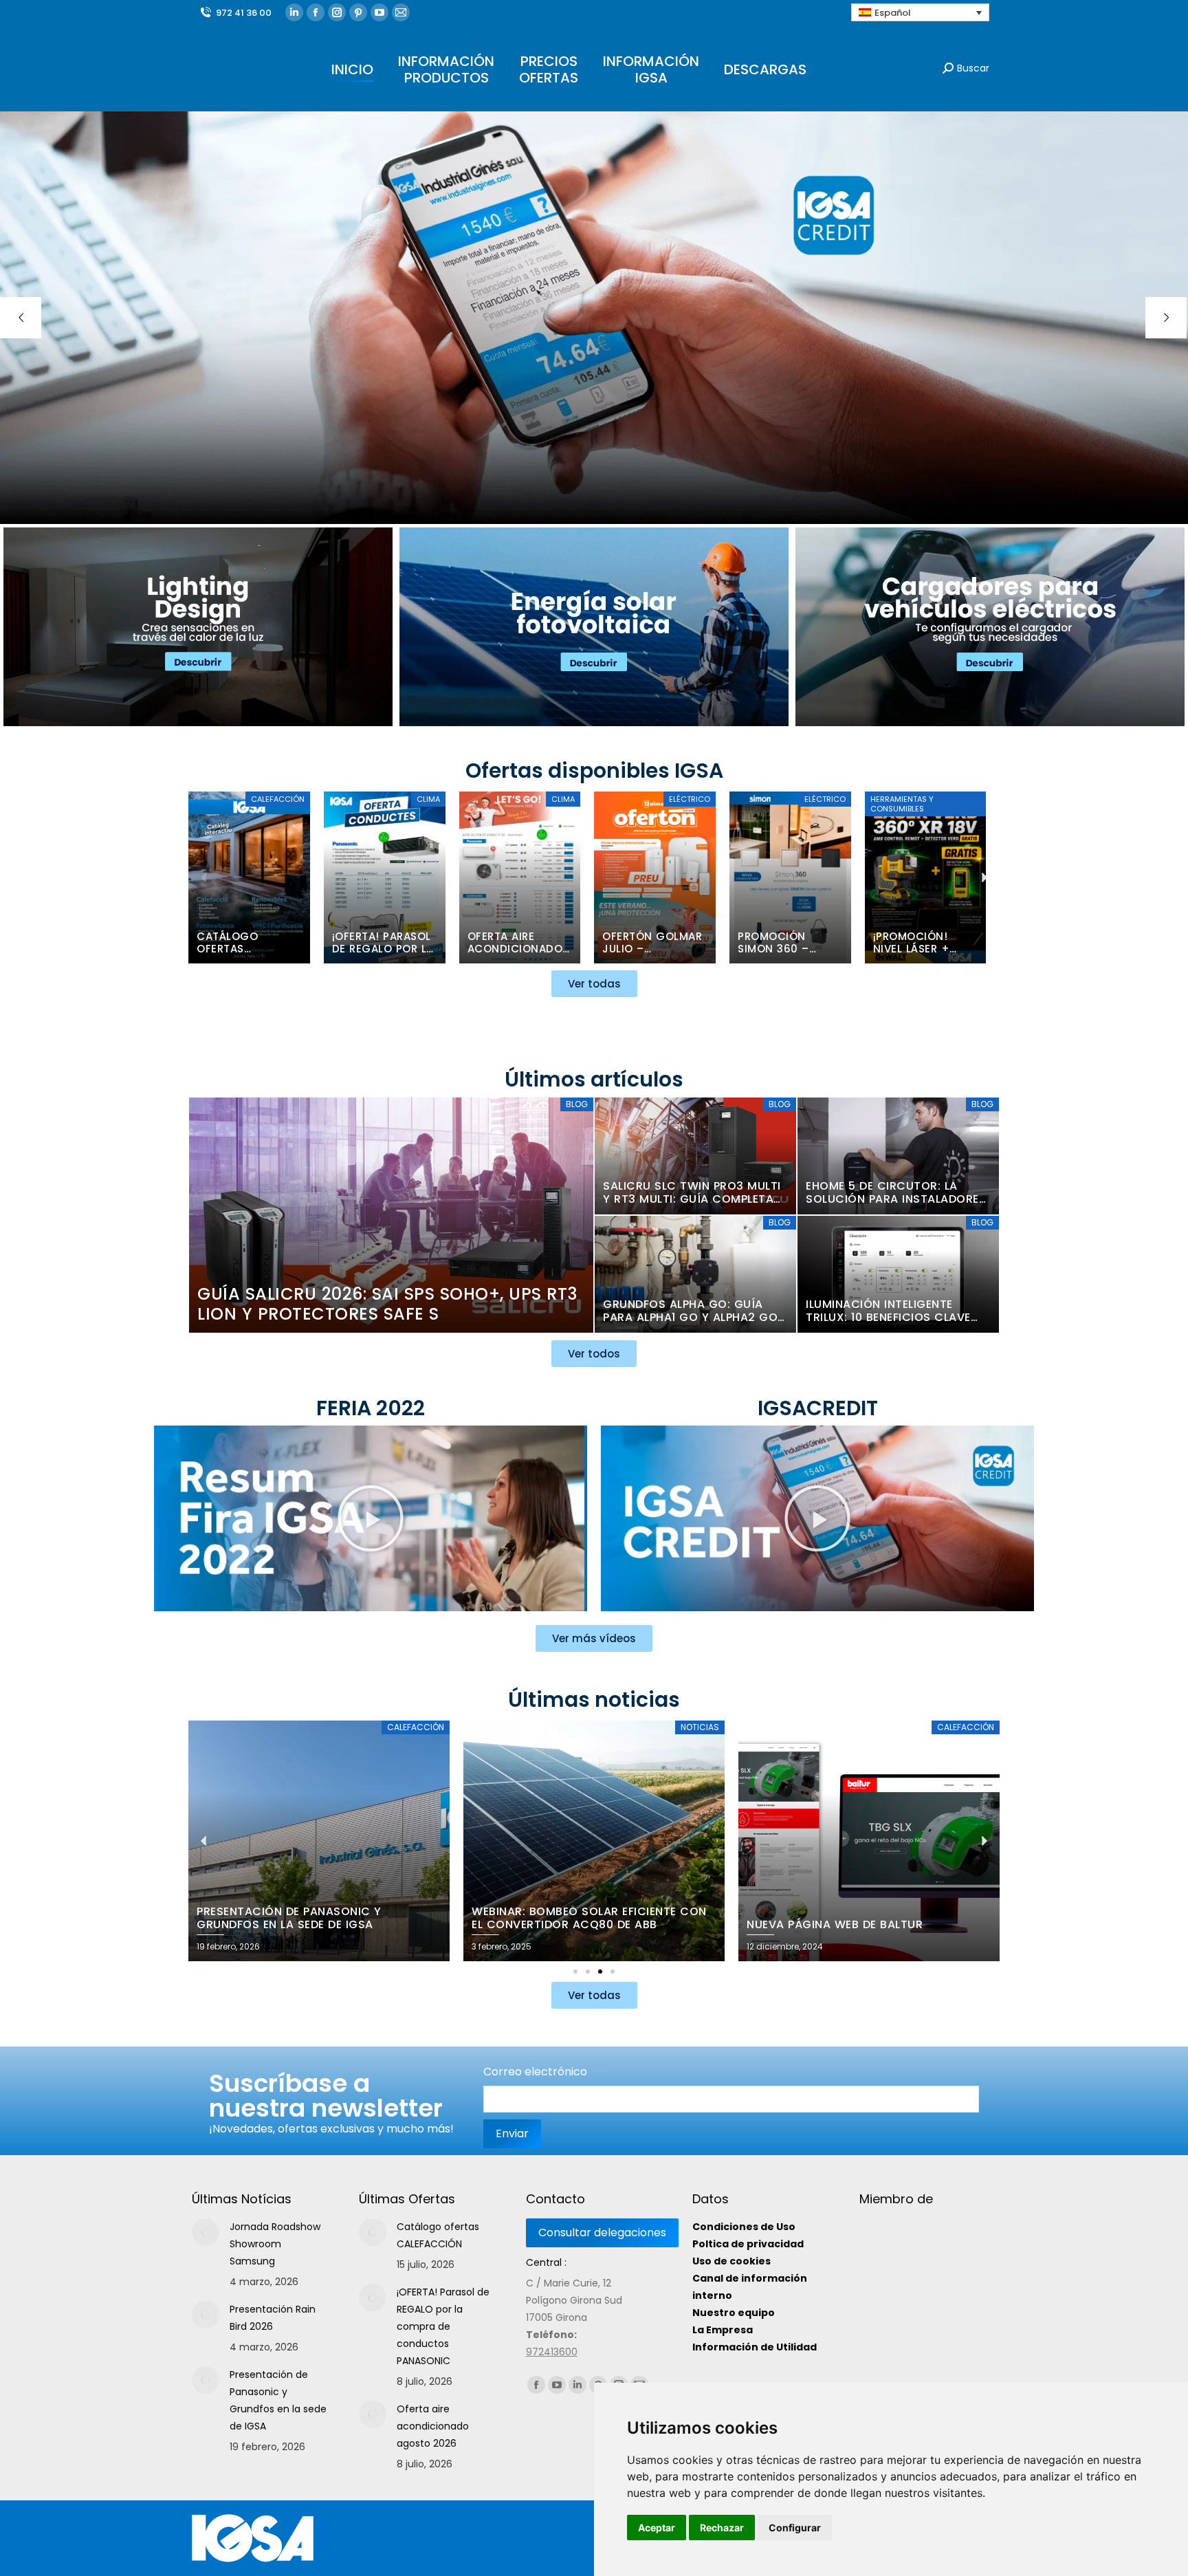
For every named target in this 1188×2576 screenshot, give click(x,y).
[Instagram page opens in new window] (337, 12)
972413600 (552, 2352)
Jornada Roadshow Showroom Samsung (275, 2244)
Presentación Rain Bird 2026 (273, 2318)
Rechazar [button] (722, 2528)
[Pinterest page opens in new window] (358, 12)
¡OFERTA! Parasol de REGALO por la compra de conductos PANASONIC (443, 2326)
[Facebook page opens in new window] (316, 12)
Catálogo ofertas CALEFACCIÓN (438, 2235)
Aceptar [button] (657, 2528)
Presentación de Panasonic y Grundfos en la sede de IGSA (278, 2400)
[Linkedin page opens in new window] (294, 12)
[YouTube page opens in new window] (379, 12)
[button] (204, 877)
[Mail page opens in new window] (401, 12)
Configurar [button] (795, 2528)
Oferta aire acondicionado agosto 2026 (433, 2426)
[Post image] (206, 2232)
